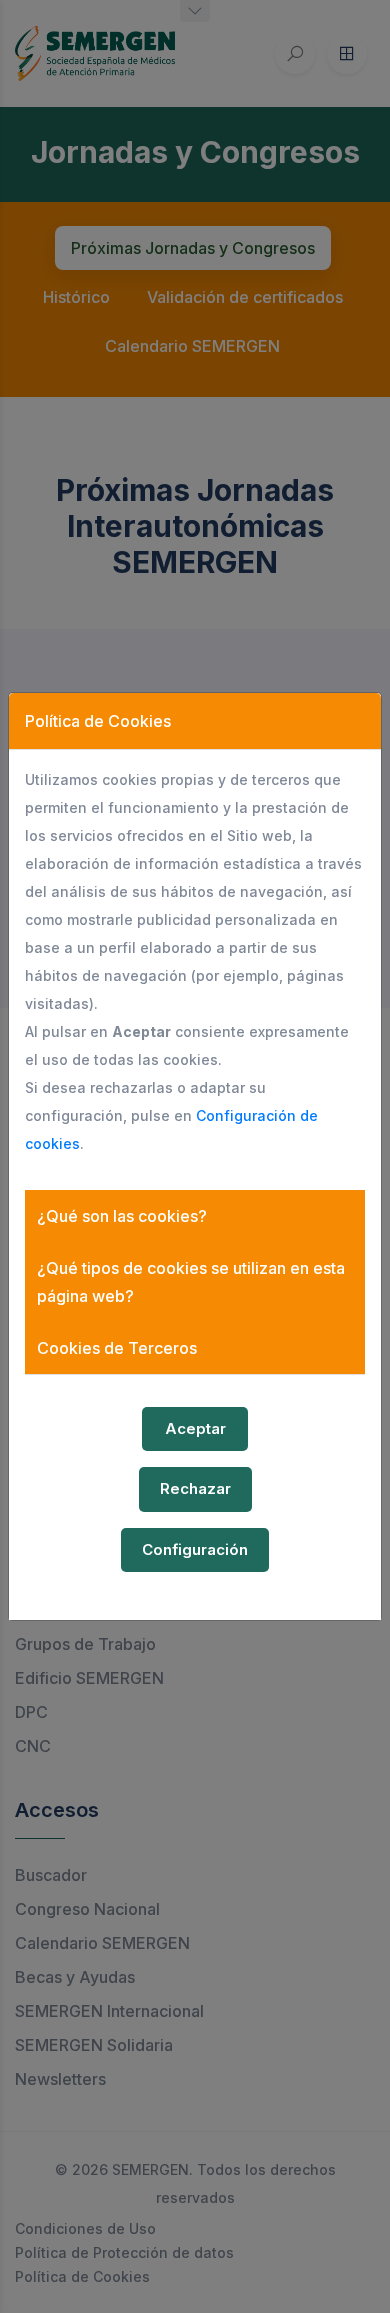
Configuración (195, 1549)
